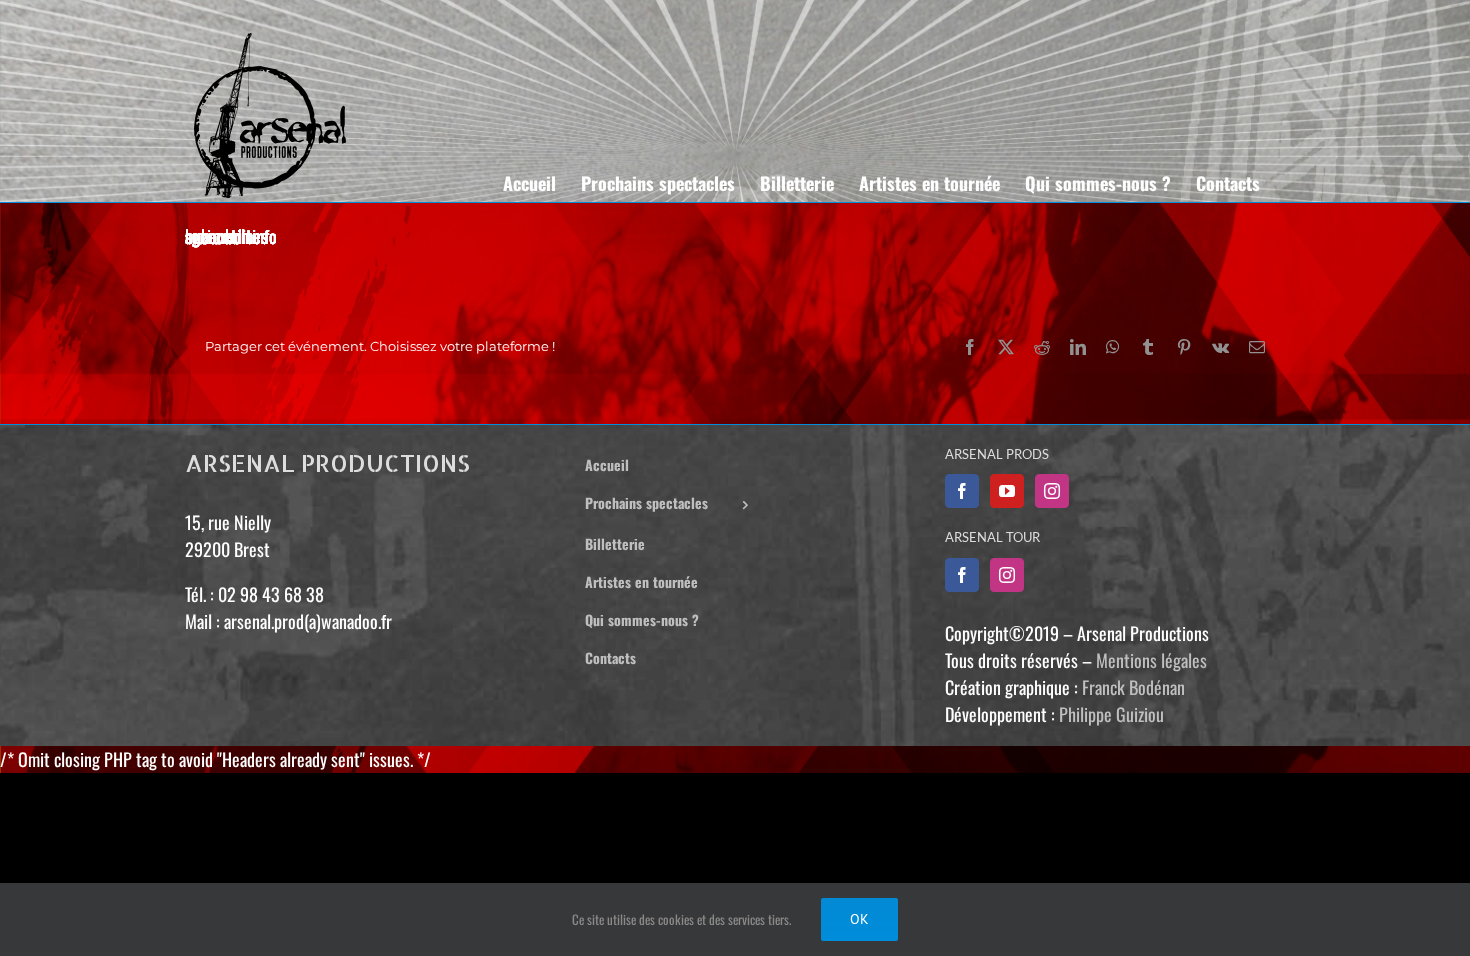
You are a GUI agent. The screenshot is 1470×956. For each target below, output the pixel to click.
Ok (859, 919)
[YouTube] (1007, 491)
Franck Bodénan (1133, 687)
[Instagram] (1052, 491)
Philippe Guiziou (1111, 714)
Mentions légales (1151, 660)
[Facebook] (962, 491)
